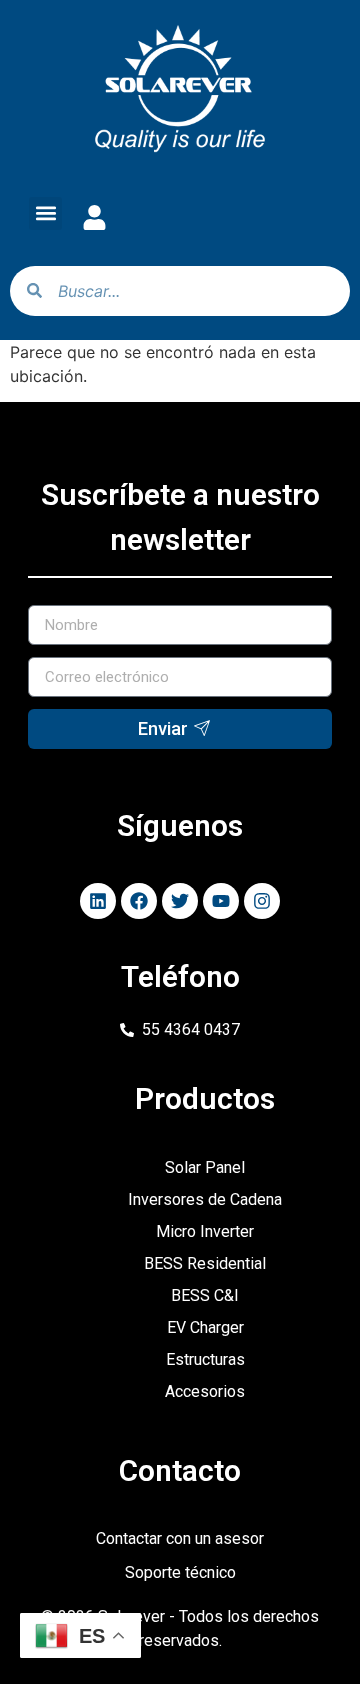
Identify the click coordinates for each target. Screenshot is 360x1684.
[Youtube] (221, 901)
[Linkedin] (98, 901)
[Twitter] (180, 901)
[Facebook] (139, 901)
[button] (45, 213)
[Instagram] (262, 901)
